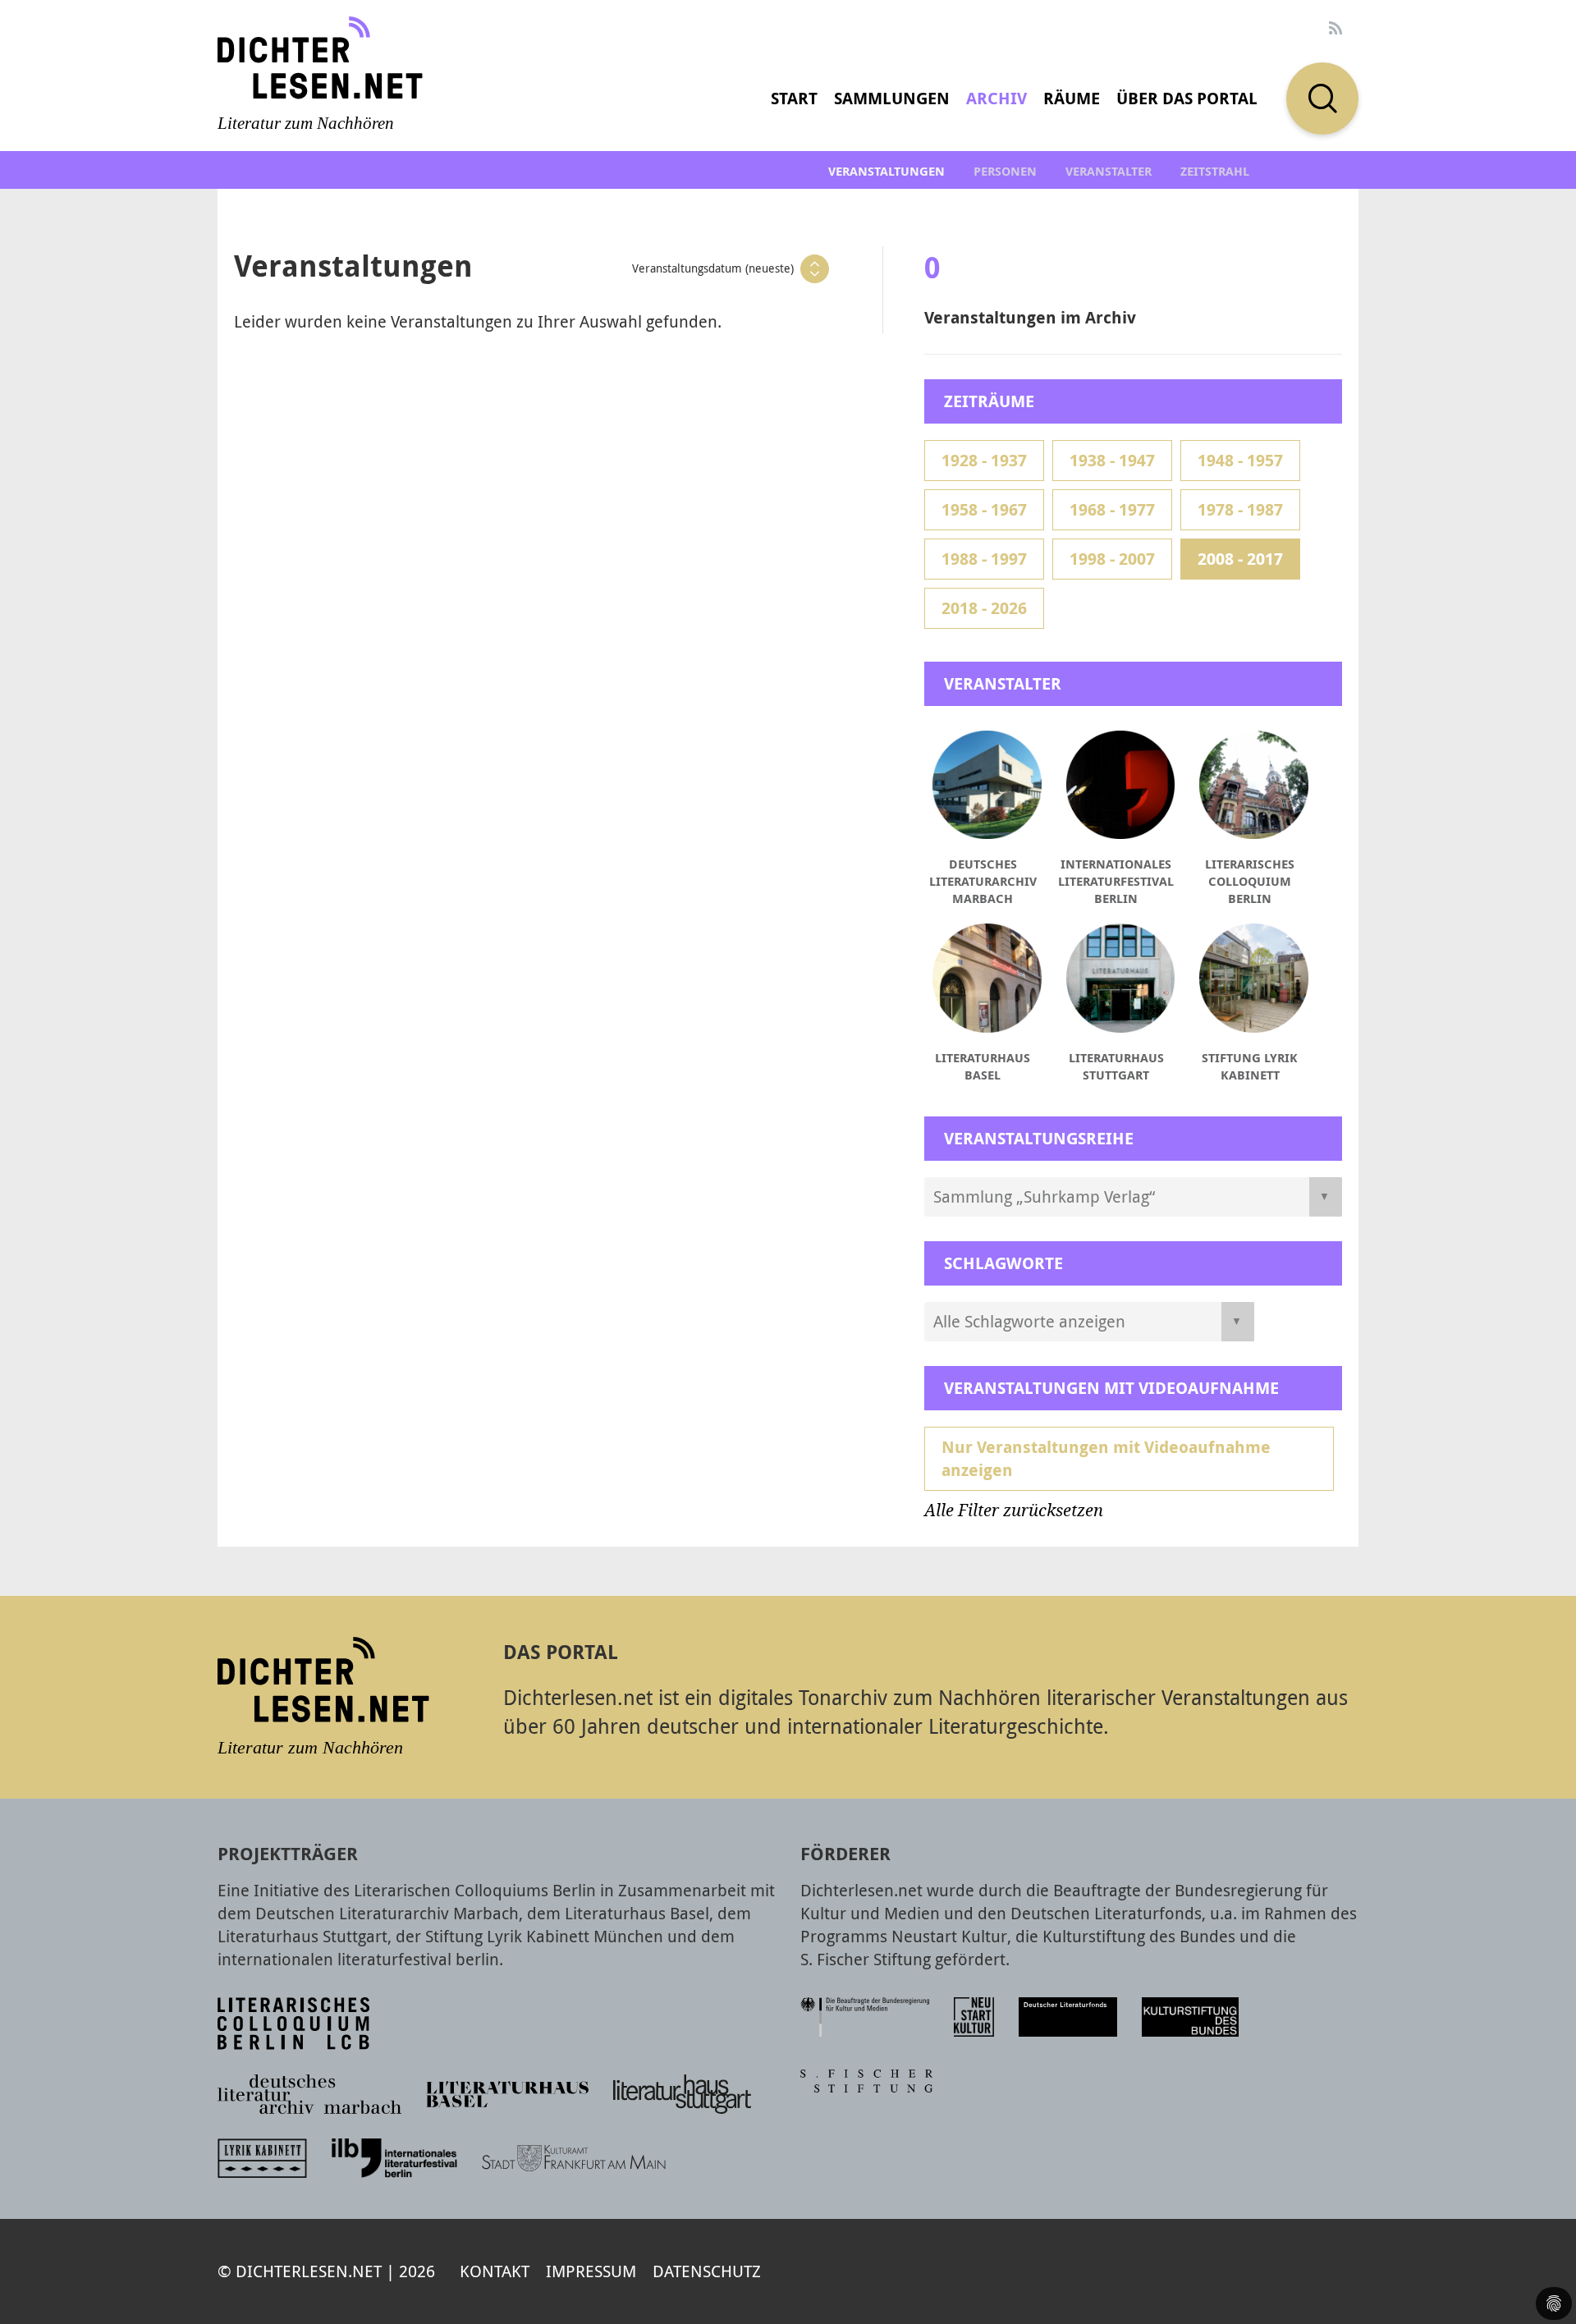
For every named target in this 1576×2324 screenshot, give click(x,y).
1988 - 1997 (984, 559)
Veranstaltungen (886, 171)
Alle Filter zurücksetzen (1014, 1510)
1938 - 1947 (1112, 460)
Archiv (996, 98)
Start (794, 98)
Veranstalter (1109, 171)
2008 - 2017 (1240, 559)
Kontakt (495, 2271)
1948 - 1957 (1240, 460)
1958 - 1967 (984, 509)
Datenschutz (707, 2271)
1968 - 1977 (1112, 509)
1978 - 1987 (1240, 509)
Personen (1005, 171)
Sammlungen (892, 98)
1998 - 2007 (1112, 559)
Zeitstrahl (1215, 171)
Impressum (591, 2271)
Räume (1072, 98)
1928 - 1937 (984, 460)
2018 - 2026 (984, 608)
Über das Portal (1187, 98)
